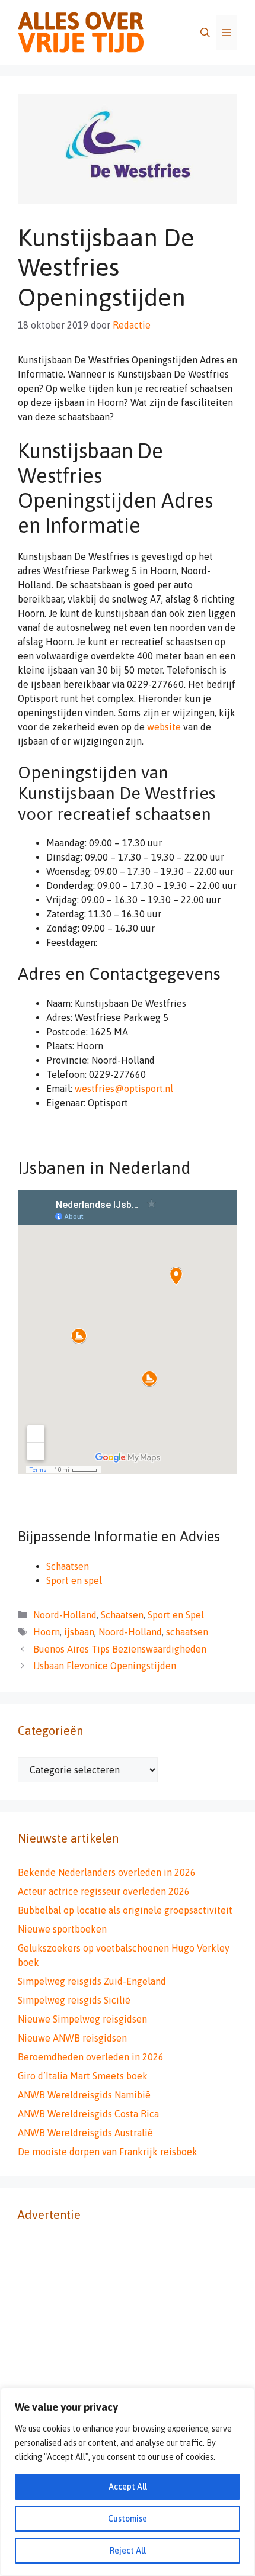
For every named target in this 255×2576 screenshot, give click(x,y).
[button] (205, 33)
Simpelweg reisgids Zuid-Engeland (92, 1981)
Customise (128, 2519)
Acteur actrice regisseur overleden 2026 (104, 1891)
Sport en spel (74, 1580)
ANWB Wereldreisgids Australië (85, 2133)
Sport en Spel (176, 1615)
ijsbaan (79, 1632)
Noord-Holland (65, 1615)
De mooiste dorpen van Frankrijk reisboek (108, 2152)
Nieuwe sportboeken (62, 1929)
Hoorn (47, 1632)
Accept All (128, 2487)
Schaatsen (68, 1566)
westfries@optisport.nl (124, 1089)
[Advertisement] (128, 2369)
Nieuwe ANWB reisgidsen (72, 2038)
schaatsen (187, 1632)
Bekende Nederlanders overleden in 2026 (107, 1872)
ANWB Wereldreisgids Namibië (84, 2095)
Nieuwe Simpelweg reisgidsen (82, 2019)
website (164, 727)
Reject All (128, 2551)
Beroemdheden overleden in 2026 (91, 2057)
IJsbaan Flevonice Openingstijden (105, 1666)
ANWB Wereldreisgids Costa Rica (88, 2114)
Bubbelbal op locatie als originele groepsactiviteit (125, 1910)
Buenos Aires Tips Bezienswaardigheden (120, 1649)
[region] (128, 2482)
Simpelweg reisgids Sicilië (74, 2000)
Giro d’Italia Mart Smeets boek (83, 2076)
